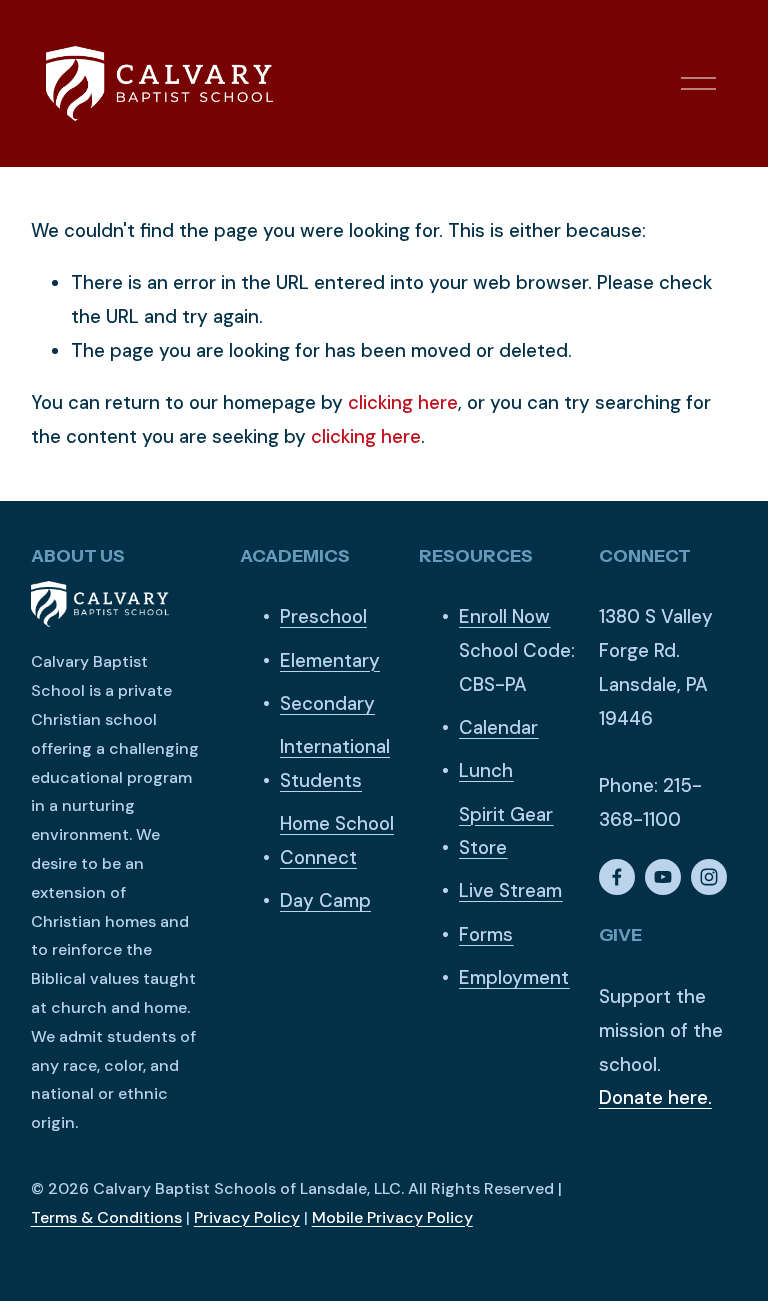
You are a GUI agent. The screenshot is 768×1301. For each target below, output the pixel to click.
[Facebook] (617, 877)
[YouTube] (663, 877)
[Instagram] (709, 877)
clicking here (403, 402)
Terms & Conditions (106, 1217)
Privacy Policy (247, 1217)
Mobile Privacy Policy (392, 1217)
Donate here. (655, 1097)
